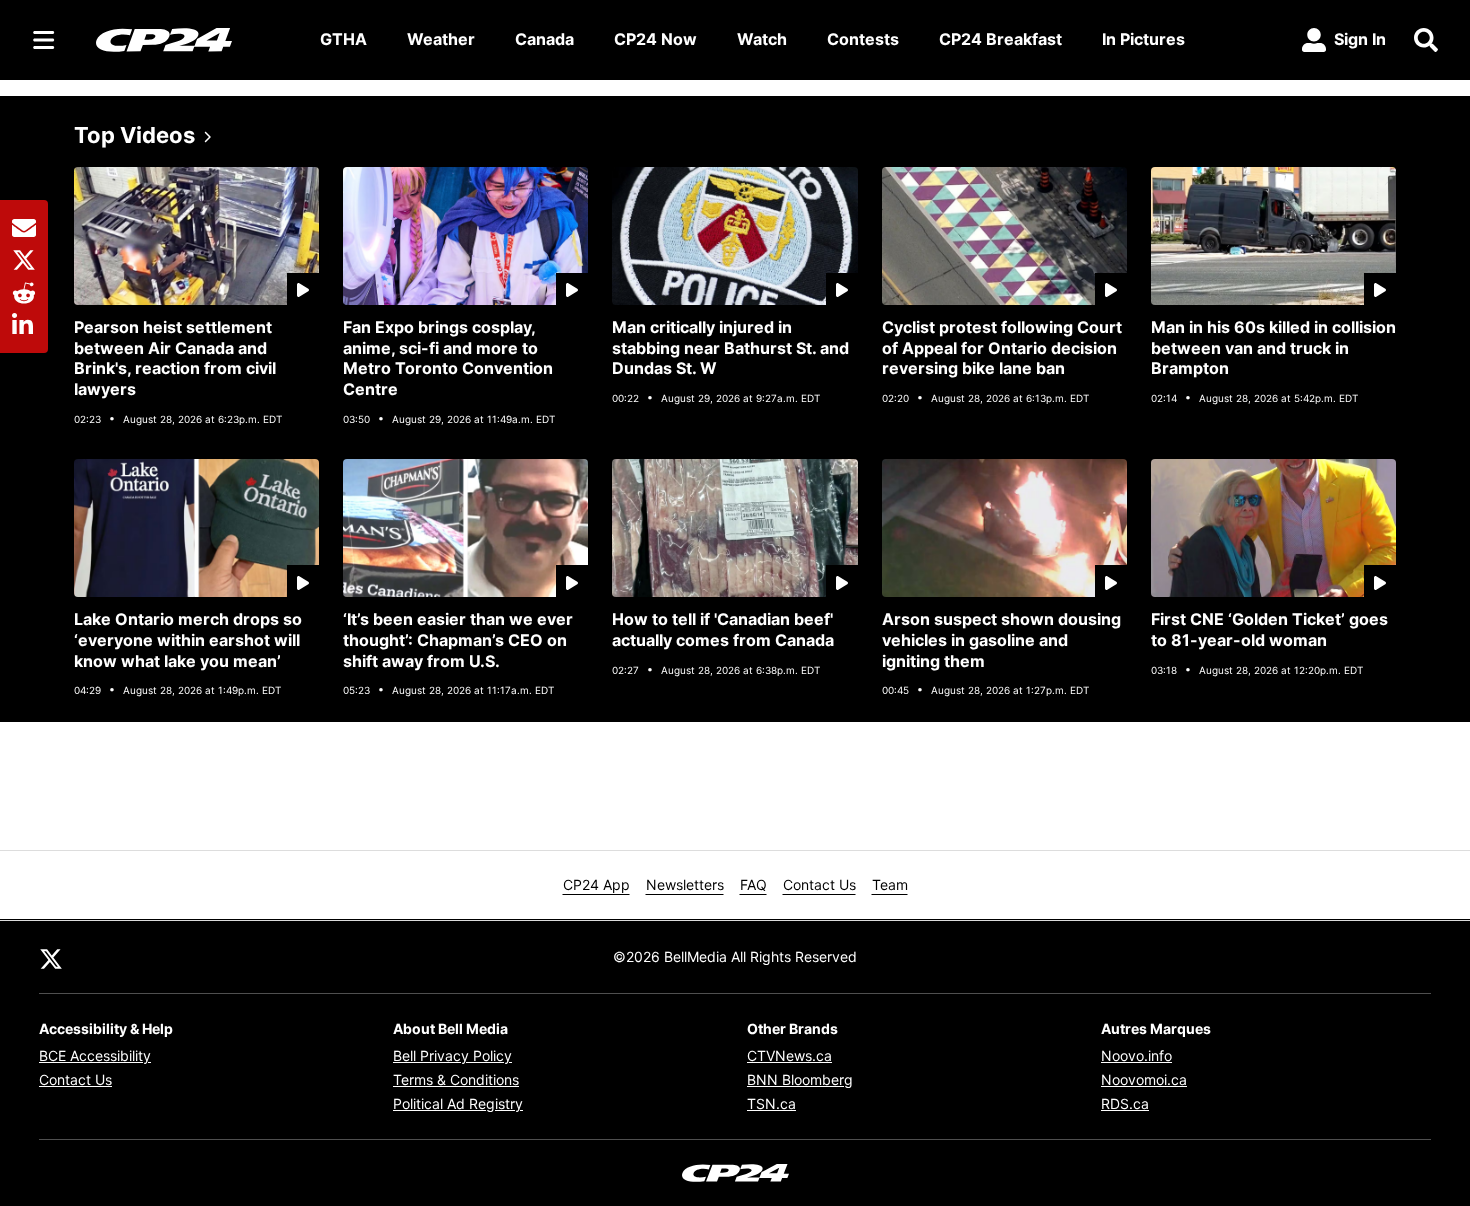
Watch (762, 39)
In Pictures (1143, 39)
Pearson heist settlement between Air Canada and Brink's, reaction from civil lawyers (175, 358)
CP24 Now (655, 39)
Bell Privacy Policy (452, 1055)
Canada (544, 39)
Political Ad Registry (458, 1103)
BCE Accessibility (95, 1055)
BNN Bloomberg (800, 1079)
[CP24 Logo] (192, 39)
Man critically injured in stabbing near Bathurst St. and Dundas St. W (730, 348)
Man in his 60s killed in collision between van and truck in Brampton (1273, 348)
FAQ (753, 884)
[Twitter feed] (51, 957)
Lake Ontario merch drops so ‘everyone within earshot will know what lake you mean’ (188, 640)
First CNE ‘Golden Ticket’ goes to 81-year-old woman (1269, 629)
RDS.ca (1125, 1103)
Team (890, 884)
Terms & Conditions (456, 1079)
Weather (441, 39)
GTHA (343, 39)
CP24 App (596, 884)
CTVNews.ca (789, 1055)
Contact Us (819, 884)
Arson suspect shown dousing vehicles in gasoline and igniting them (1001, 640)
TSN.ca (771, 1103)
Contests (863, 39)
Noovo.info (1136, 1055)
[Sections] (44, 40)
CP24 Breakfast (1000, 39)
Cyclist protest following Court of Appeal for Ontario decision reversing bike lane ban (1002, 348)
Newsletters (685, 884)
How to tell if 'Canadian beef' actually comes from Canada (723, 629)
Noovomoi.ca (1144, 1079)
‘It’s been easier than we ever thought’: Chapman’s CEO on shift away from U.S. (458, 640)
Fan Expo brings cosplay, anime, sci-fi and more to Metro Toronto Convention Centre (448, 358)
